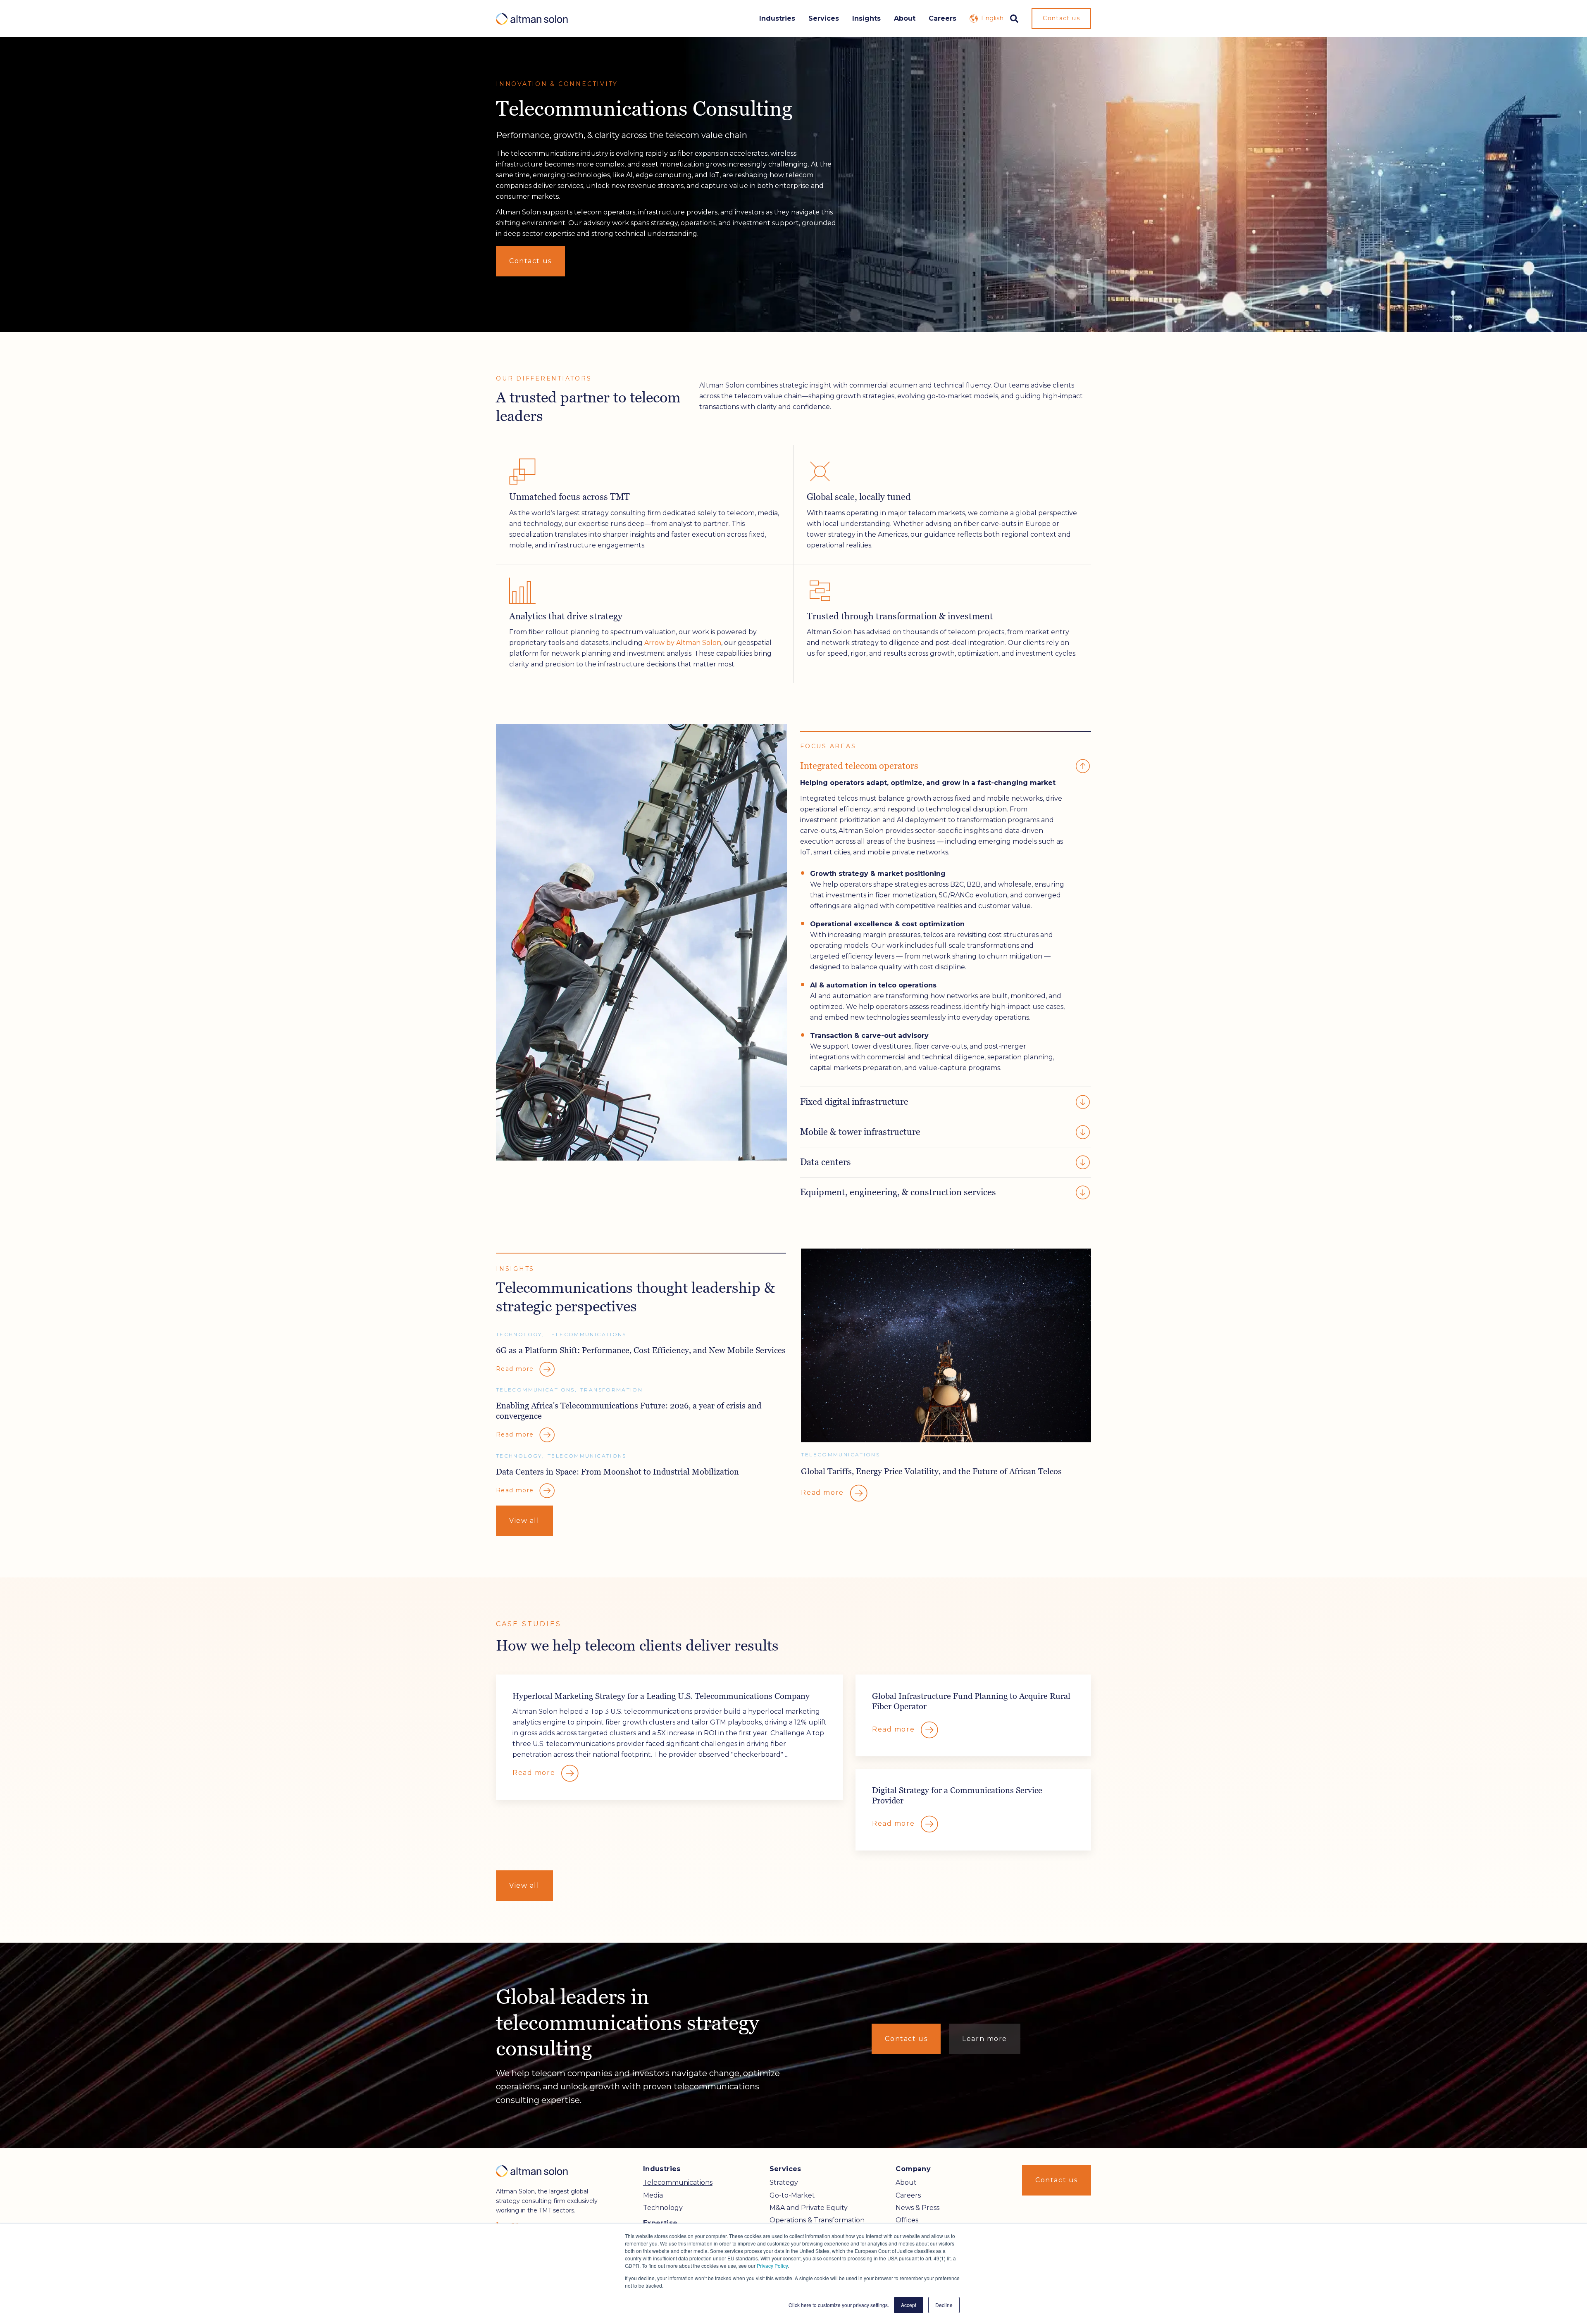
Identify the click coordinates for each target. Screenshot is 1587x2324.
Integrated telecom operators (859, 766)
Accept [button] (909, 2305)
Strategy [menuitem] (784, 2182)
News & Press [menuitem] (917, 2208)
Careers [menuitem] (908, 2195)
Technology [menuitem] (663, 2208)
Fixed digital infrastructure (854, 1102)
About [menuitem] (906, 2182)
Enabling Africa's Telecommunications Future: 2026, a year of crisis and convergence (629, 1411)
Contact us (1061, 18)
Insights (866, 18)
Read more (823, 1493)
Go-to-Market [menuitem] (792, 2195)
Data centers (826, 1162)
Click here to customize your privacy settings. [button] (839, 2305)
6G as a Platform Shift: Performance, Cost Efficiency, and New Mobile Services (641, 1350)
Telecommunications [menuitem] (678, 2182)
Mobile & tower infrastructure (860, 1132)
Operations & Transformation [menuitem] (817, 2220)
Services (824, 18)
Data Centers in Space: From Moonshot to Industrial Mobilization (617, 1471)
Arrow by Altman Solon (683, 643)
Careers (942, 18)
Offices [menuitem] (907, 2220)
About (905, 18)
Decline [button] (944, 2305)
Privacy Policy (772, 2266)
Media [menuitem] (653, 2195)
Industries (777, 18)
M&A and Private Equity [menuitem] (809, 2208)
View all (524, 1521)
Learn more (985, 2039)
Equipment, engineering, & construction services (898, 1192)
